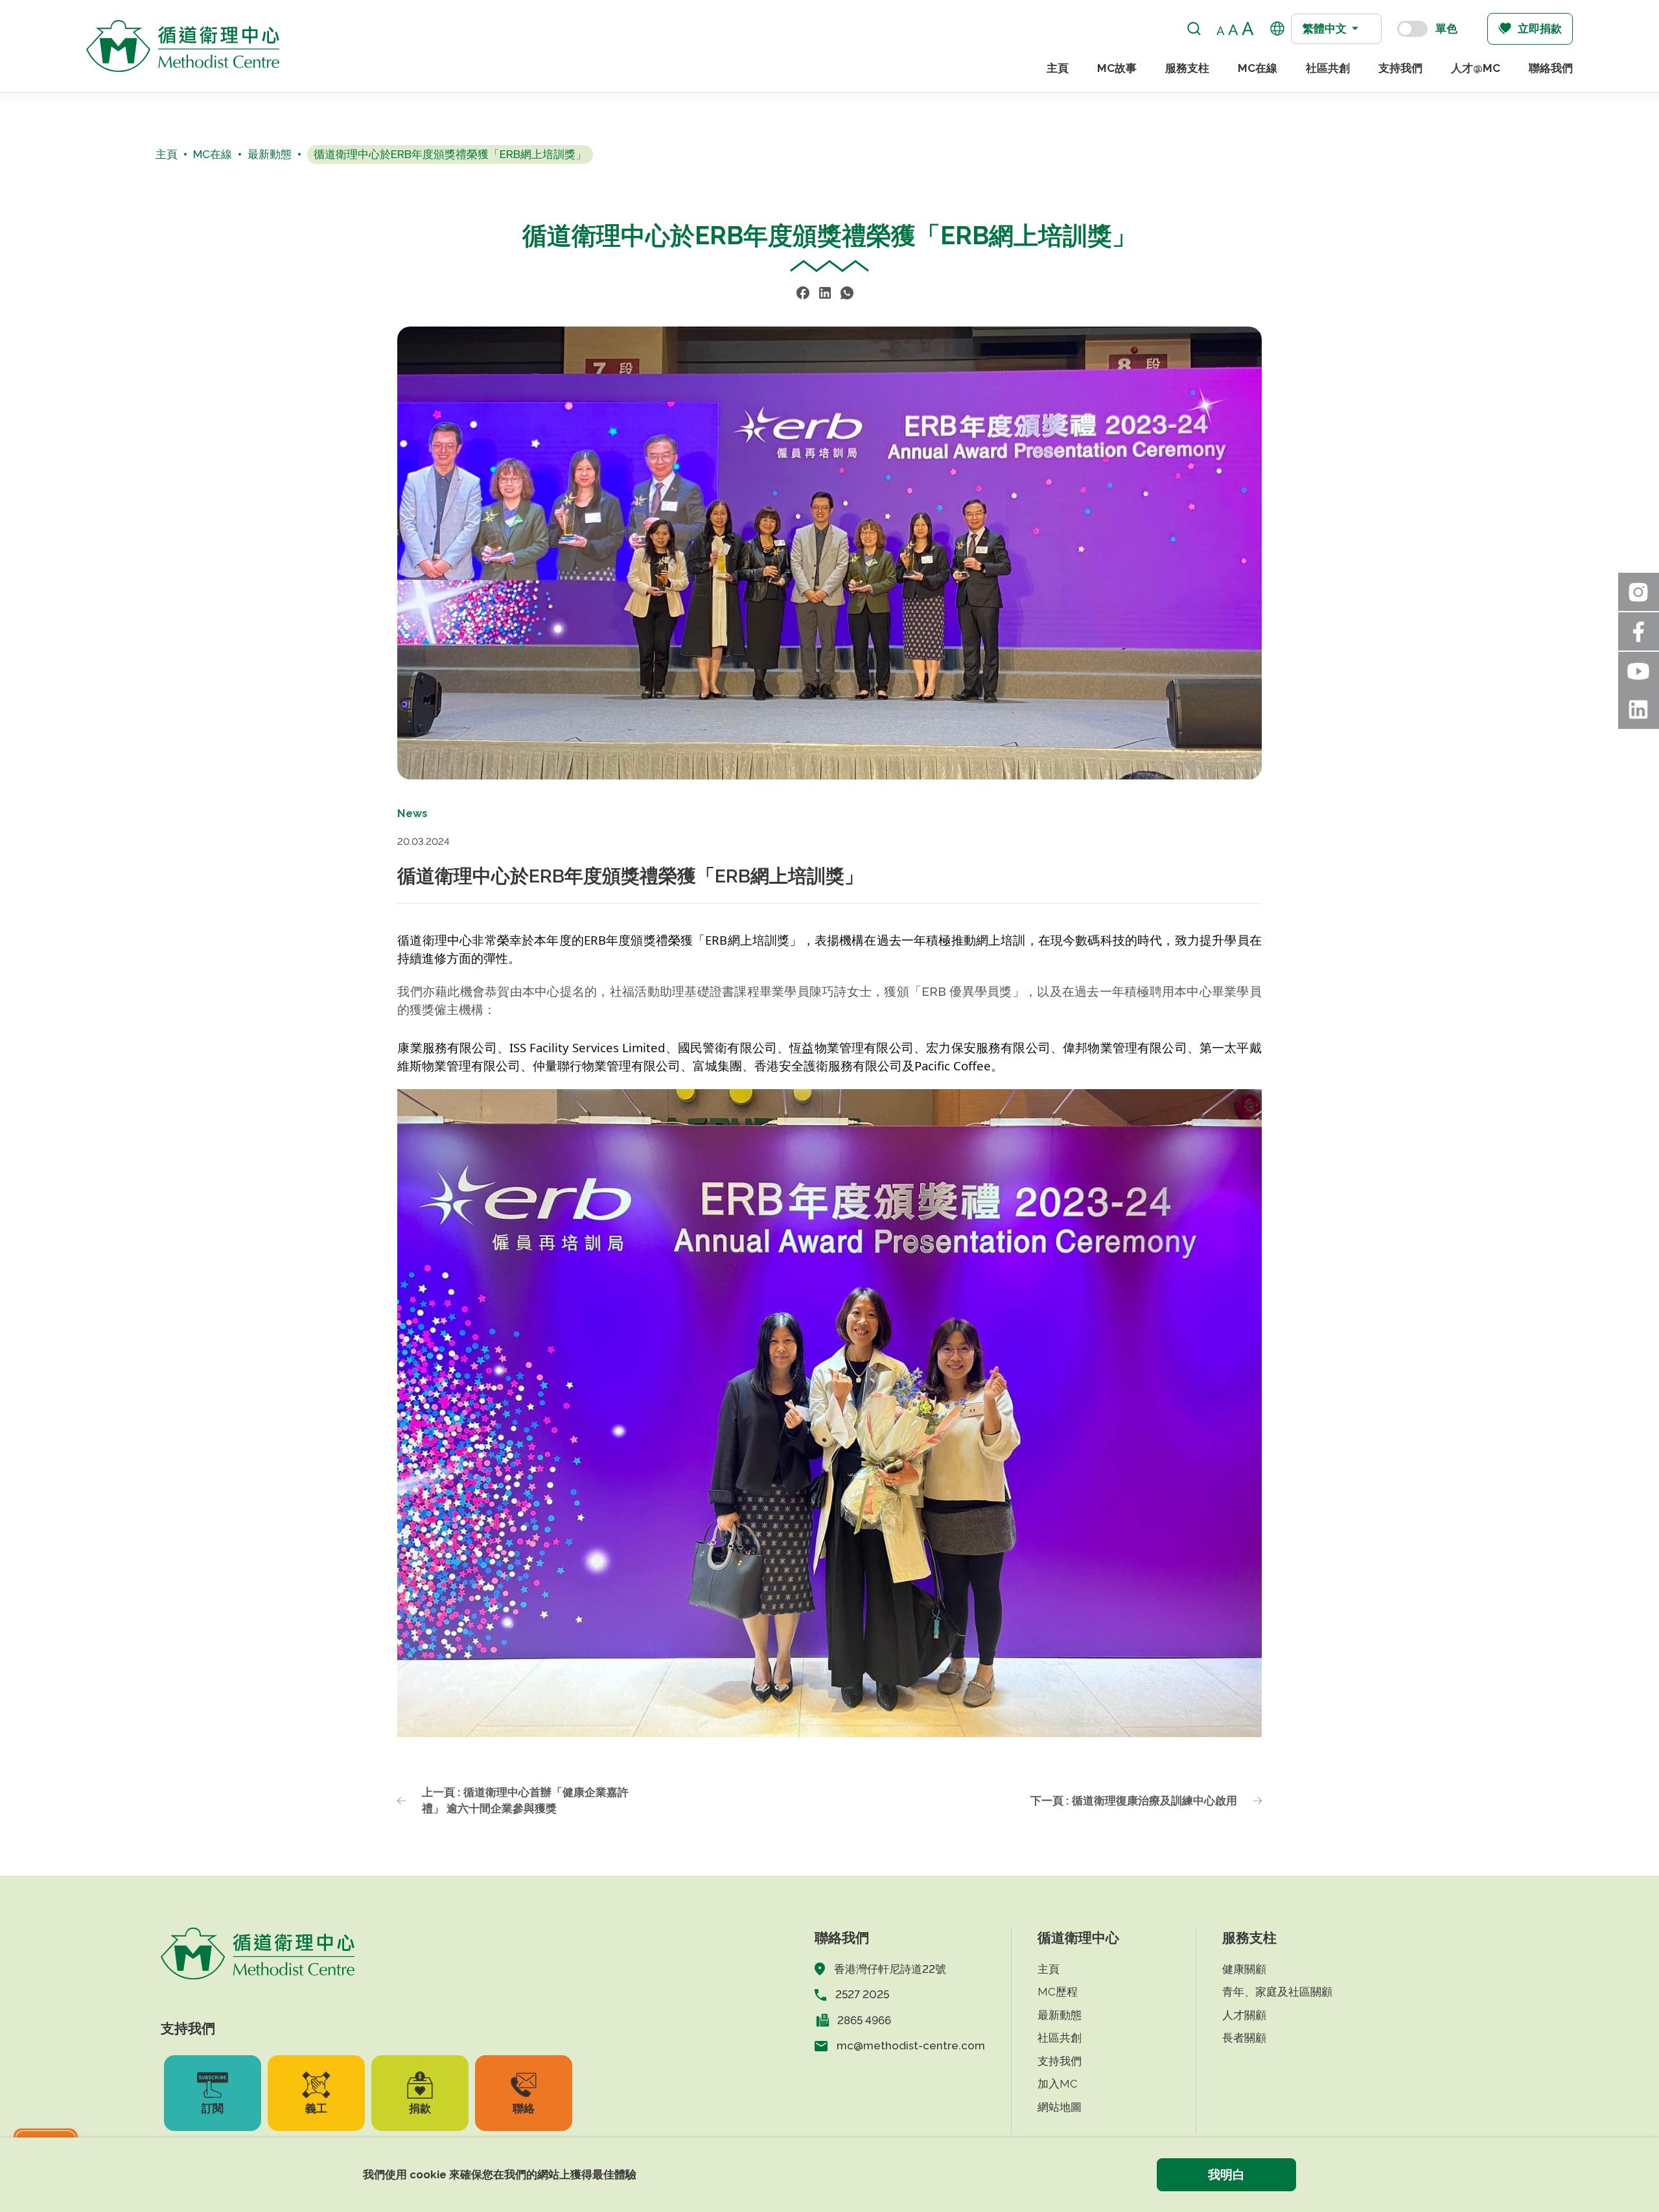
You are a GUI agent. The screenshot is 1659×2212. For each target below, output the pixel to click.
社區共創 (1328, 68)
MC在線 (1258, 68)
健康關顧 (1244, 1969)
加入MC (1058, 2084)
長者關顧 (1244, 2038)
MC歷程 (1058, 1992)
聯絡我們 (1551, 68)
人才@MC (1476, 68)
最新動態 (270, 154)
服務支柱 (1187, 68)
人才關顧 (1244, 2015)
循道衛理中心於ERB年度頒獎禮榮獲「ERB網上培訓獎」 (450, 154)
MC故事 (1117, 68)
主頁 (1058, 68)
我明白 (1226, 2174)
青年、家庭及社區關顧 (1277, 1992)
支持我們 (1400, 68)
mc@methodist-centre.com (911, 2045)
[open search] (1194, 29)
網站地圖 (1060, 2107)
